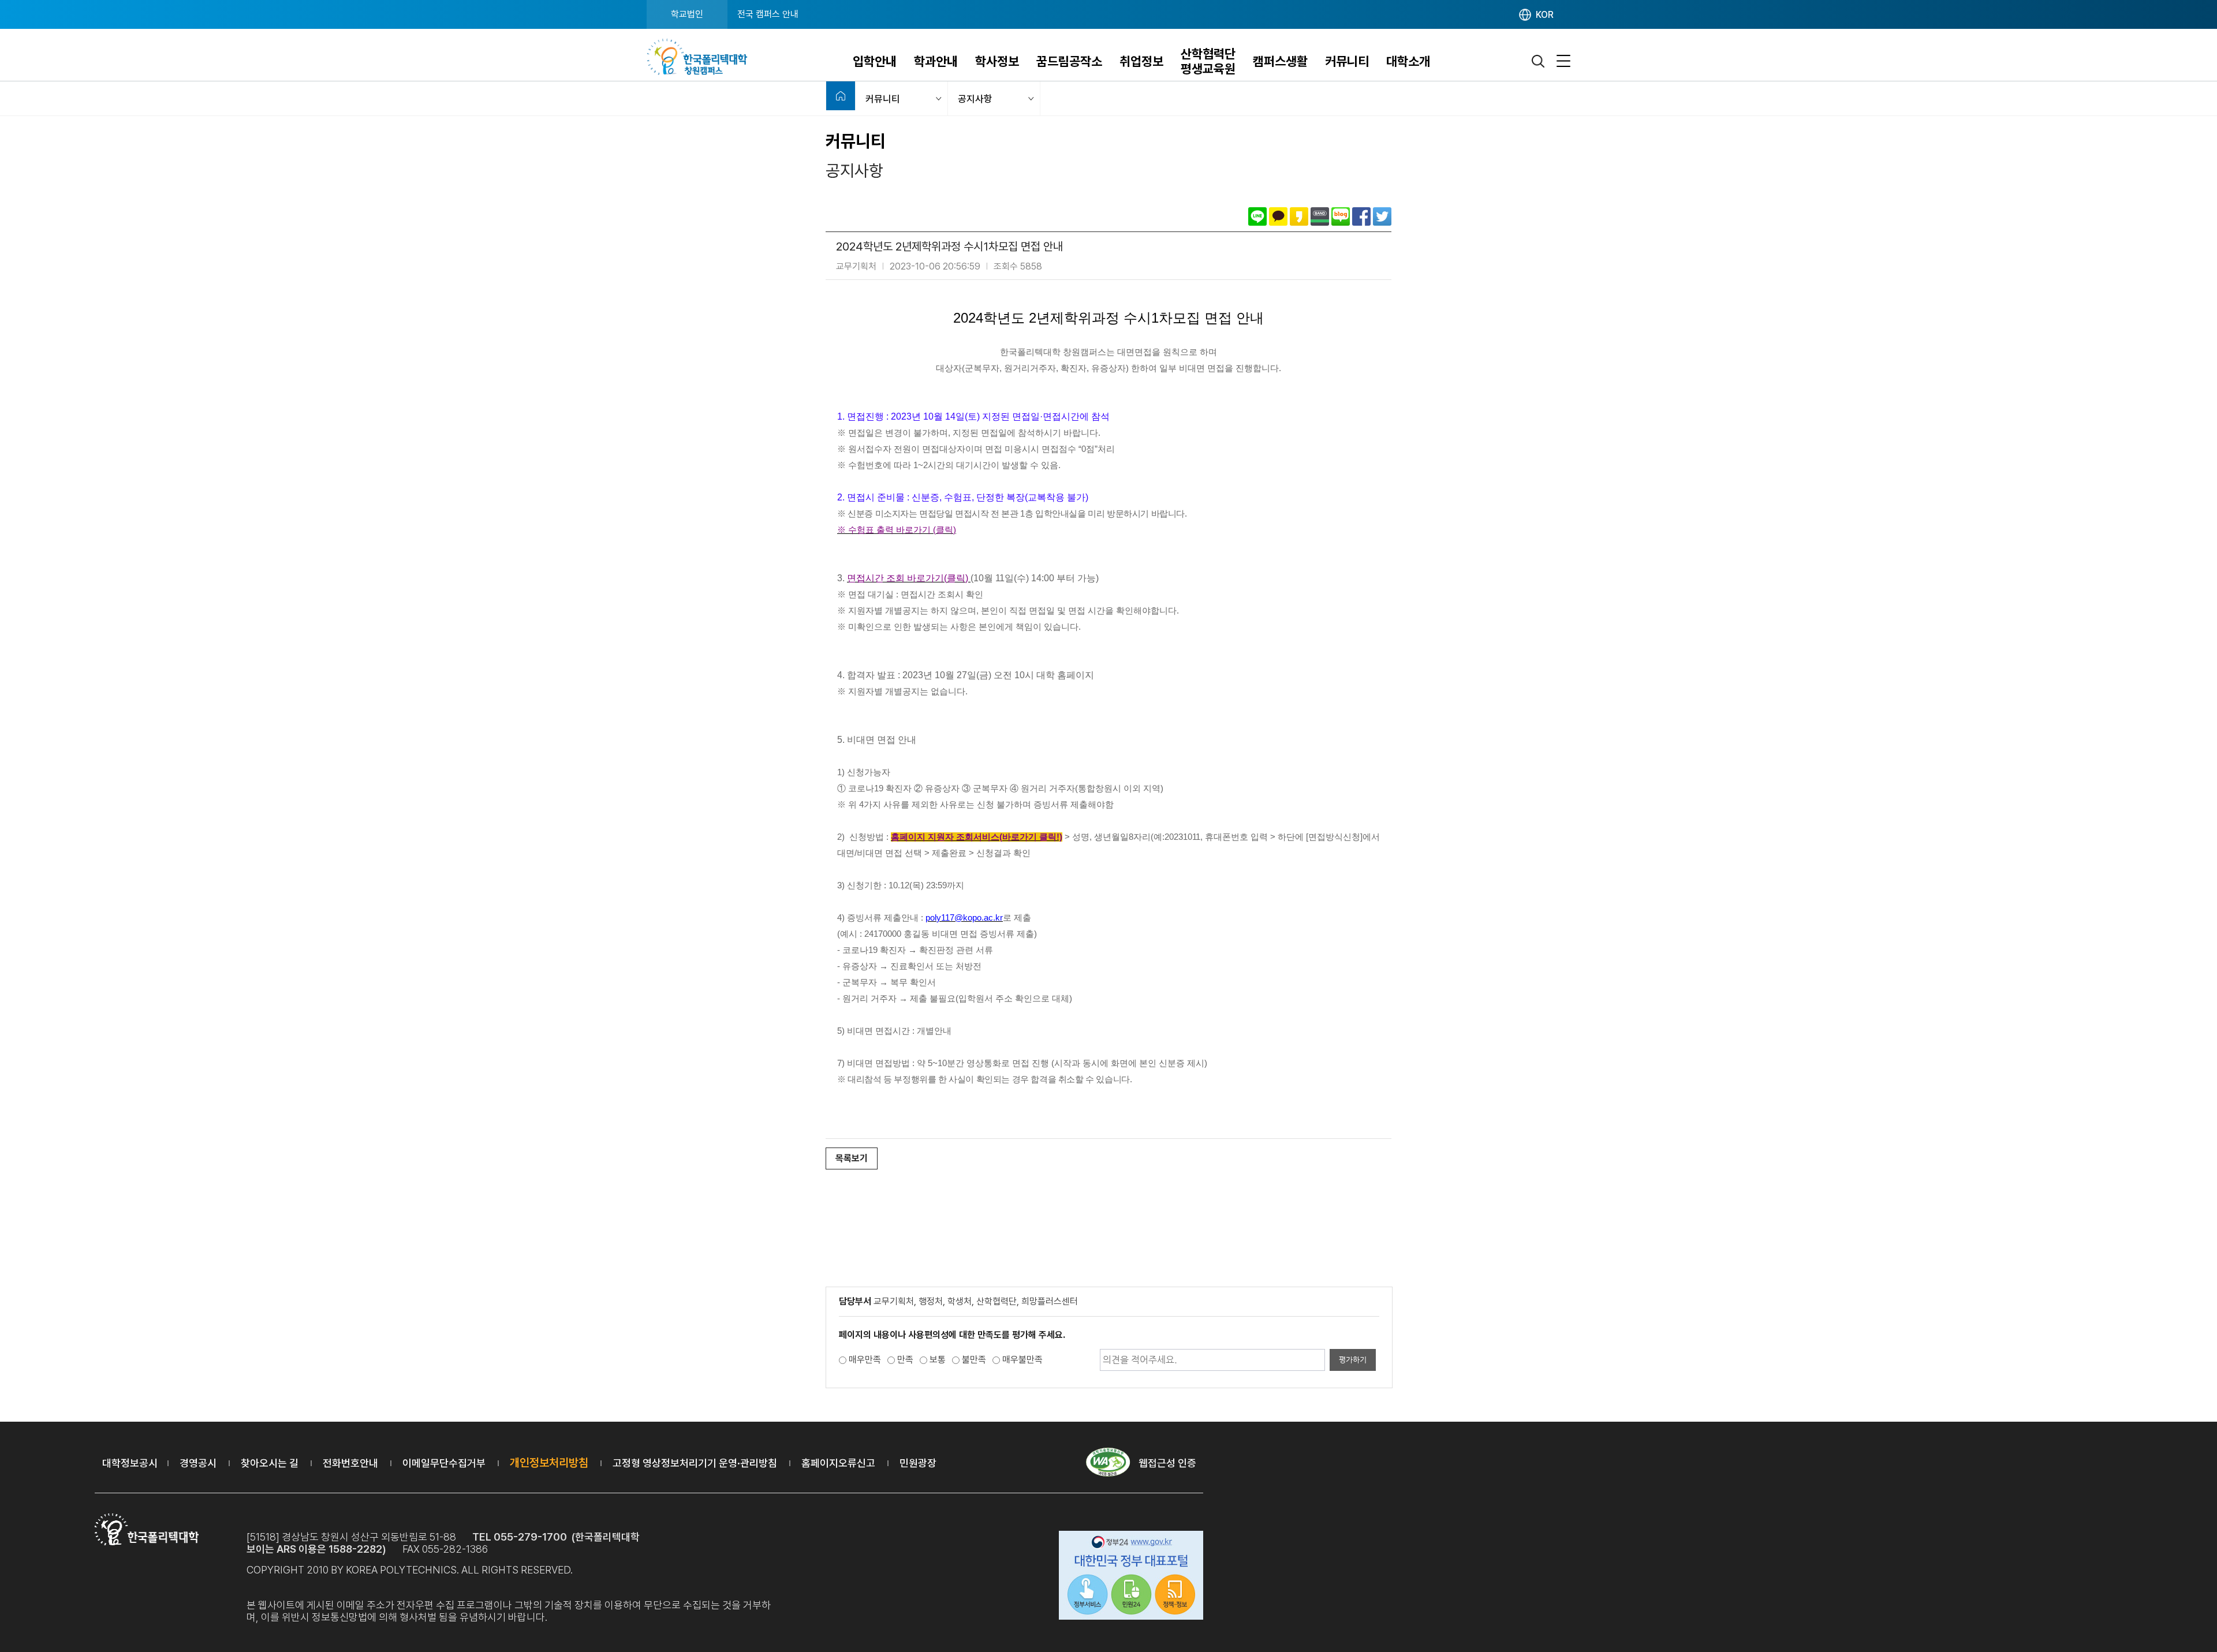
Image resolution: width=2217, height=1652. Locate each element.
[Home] (841, 96)
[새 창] (1131, 1577)
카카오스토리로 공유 (1299, 216)
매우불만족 (1022, 1360)
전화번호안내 (350, 1463)
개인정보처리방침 (549, 1463)
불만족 (974, 1360)
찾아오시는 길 (270, 1463)
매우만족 (865, 1360)
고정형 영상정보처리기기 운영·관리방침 (695, 1463)
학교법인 (687, 14)
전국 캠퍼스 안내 (768, 14)
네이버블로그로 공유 (1341, 216)
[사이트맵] (1563, 61)
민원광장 (918, 1463)
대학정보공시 (130, 1463)
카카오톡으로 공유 (1278, 216)
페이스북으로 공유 (1361, 216)
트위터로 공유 (1382, 216)
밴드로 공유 (1320, 216)
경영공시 (198, 1463)
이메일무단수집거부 (444, 1463)
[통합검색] (1539, 61)
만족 (905, 1360)
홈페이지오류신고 (838, 1463)
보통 (938, 1360)
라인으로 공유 (1257, 216)
